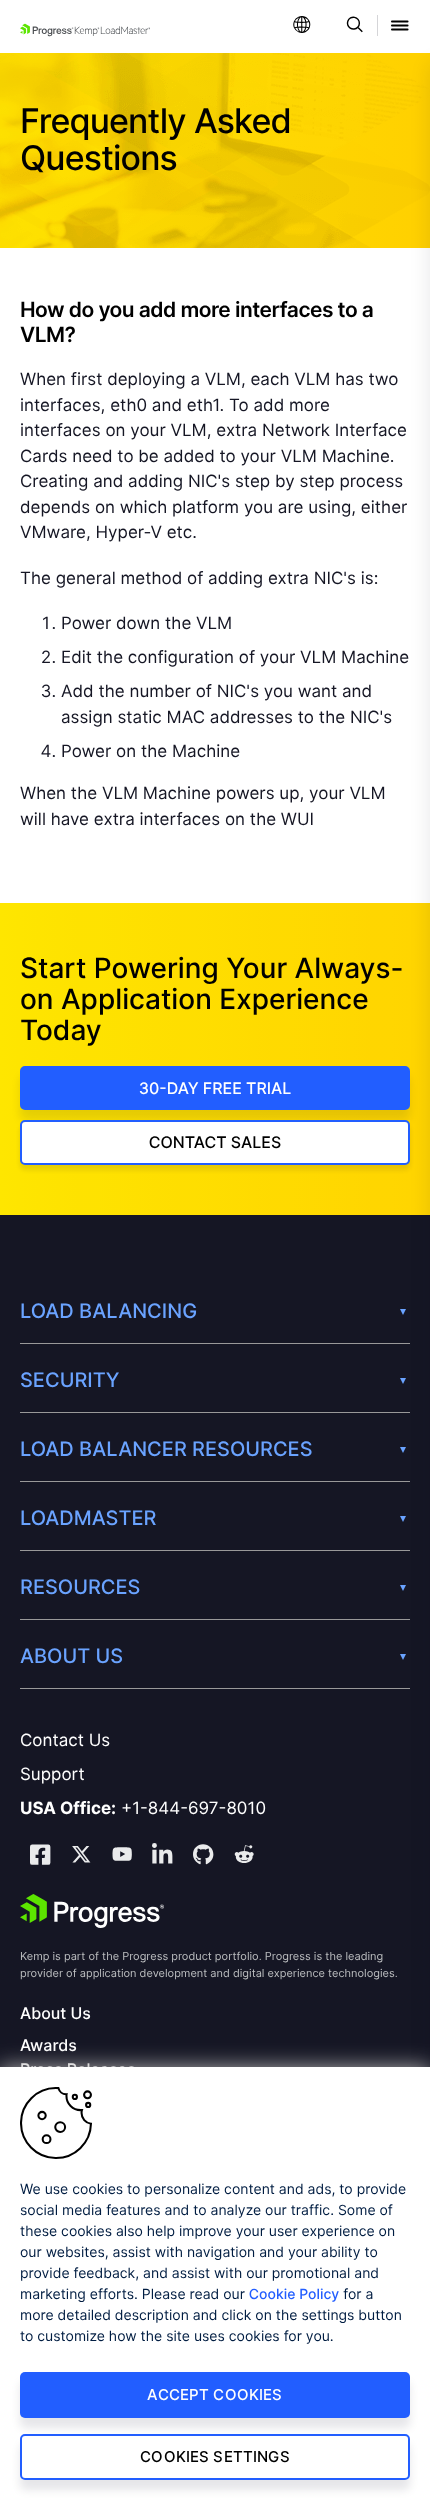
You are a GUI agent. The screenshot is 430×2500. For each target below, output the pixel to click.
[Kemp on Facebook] (40, 1857)
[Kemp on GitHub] (203, 1857)
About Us (55, 2013)
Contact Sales (215, 1142)
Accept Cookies (214, 2394)
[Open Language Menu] (302, 26)
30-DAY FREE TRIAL (215, 1088)
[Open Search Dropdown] (351, 26)
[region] (215, 2283)
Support (52, 1775)
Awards (48, 2045)
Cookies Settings (214, 2456)
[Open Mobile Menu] (400, 26)
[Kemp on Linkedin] (162, 1857)
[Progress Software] (92, 1911)
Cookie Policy (294, 2294)
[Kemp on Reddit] (244, 1857)
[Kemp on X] (81, 1857)
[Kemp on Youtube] (122, 1857)
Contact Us (65, 1741)
